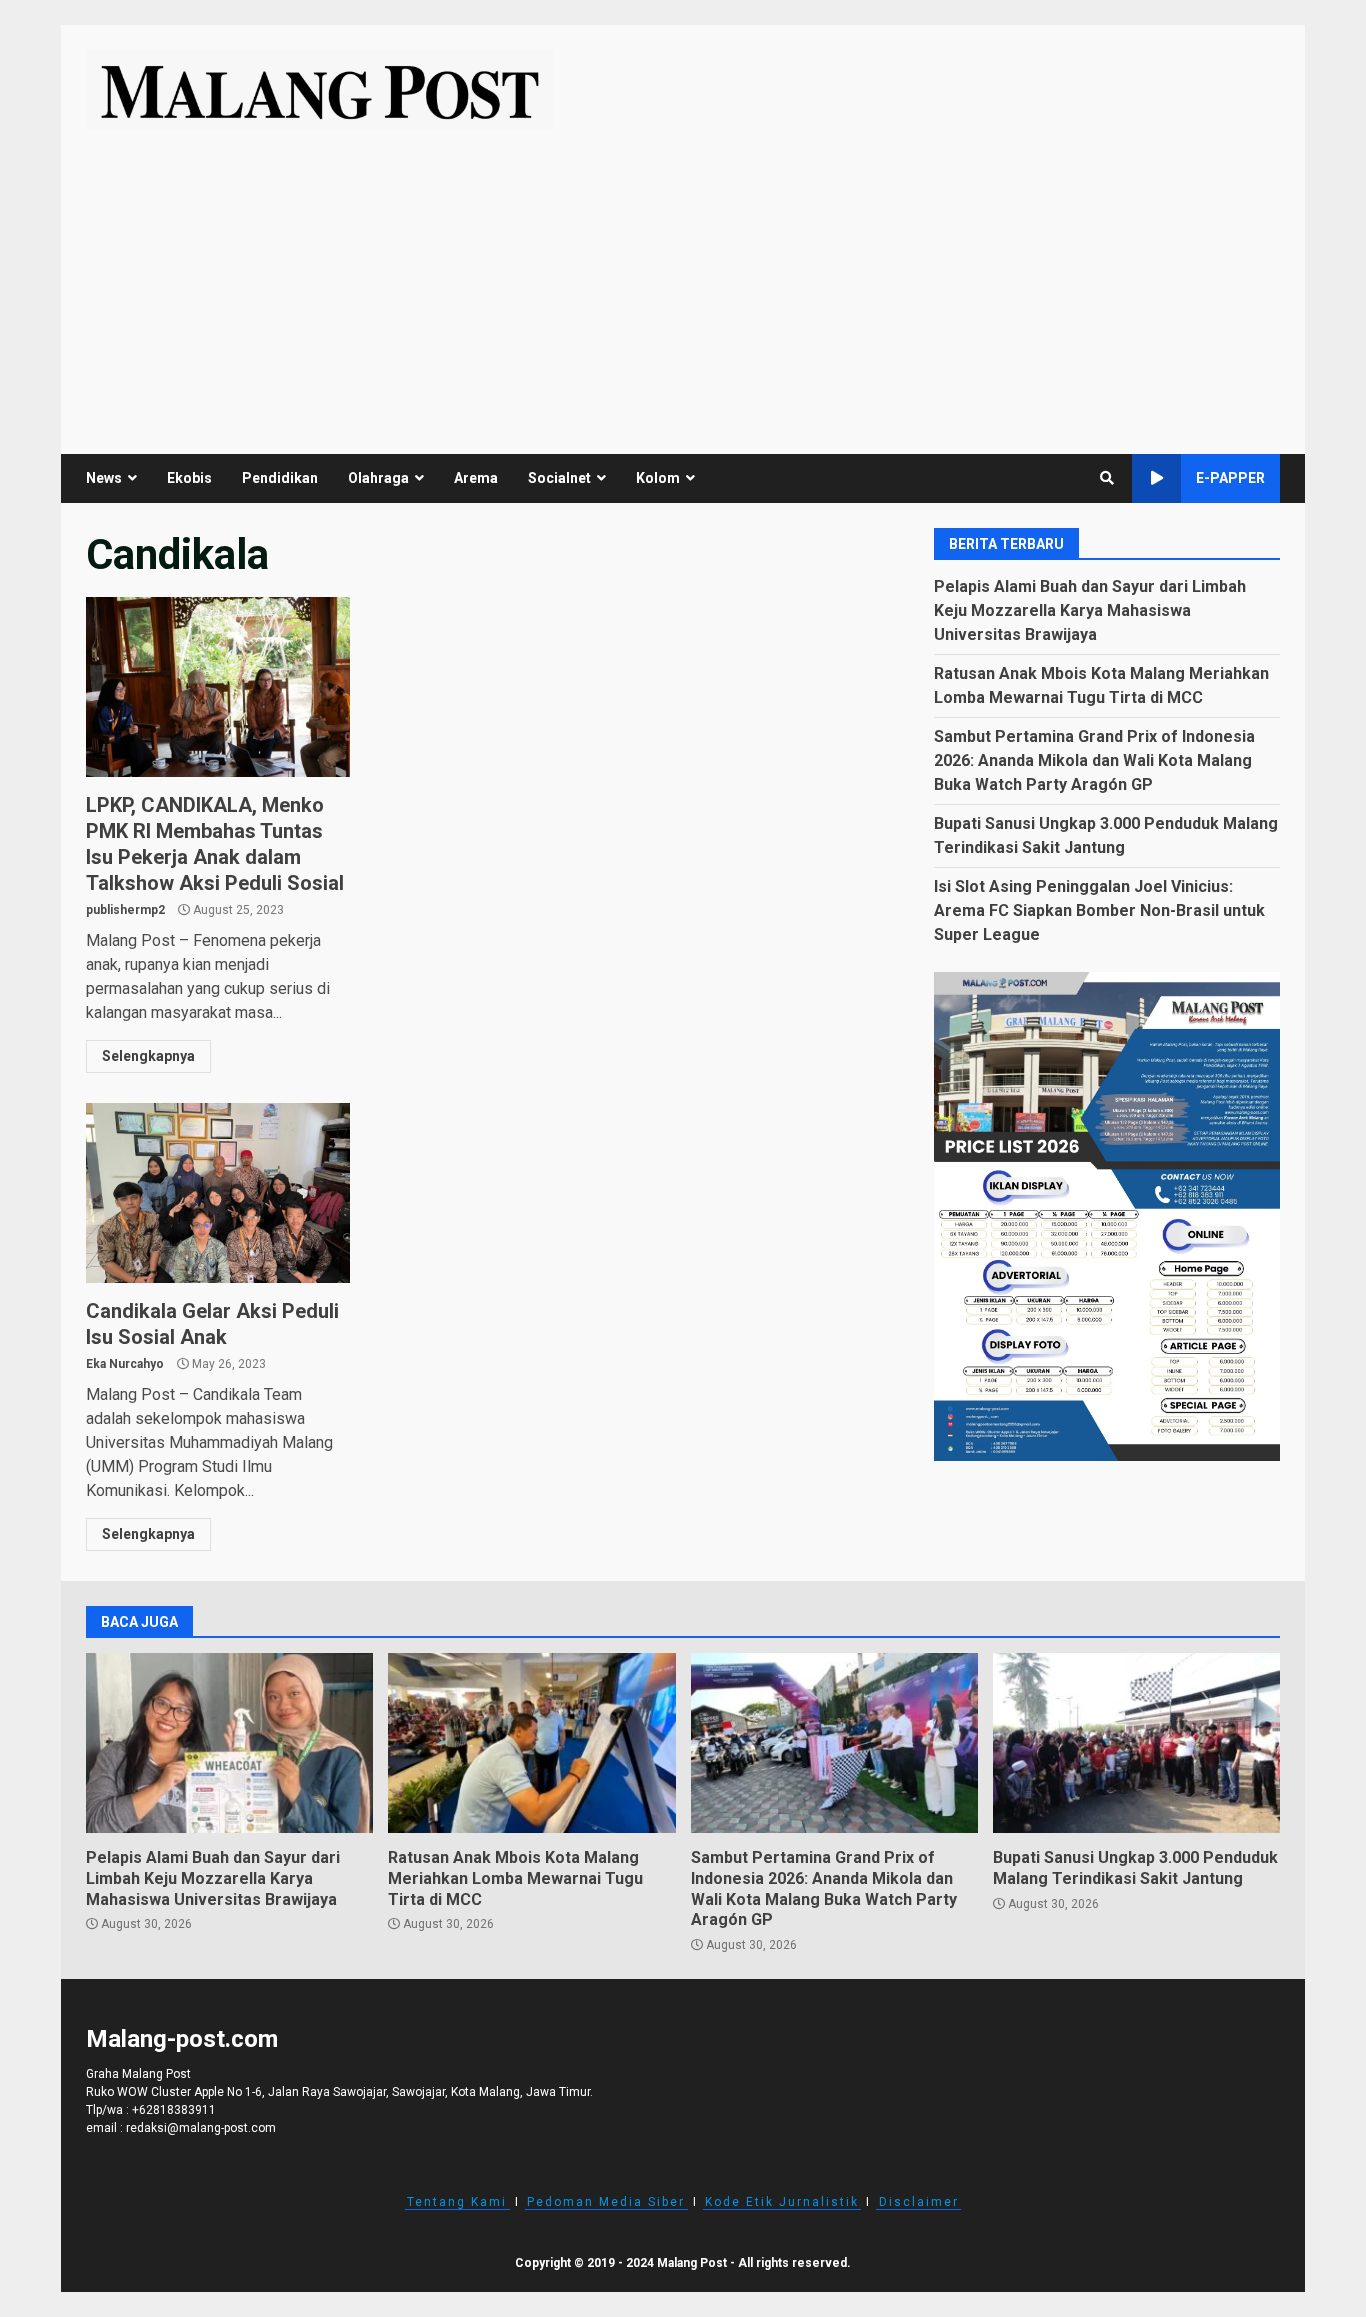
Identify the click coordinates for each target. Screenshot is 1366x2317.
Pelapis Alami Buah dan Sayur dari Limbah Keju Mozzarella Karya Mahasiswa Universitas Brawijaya (1090, 609)
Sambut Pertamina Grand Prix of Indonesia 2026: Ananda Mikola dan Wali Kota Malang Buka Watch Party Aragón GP (1094, 759)
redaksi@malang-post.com (201, 2128)
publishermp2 (125, 910)
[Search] (1107, 478)
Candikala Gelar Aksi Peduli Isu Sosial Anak (218, 1193)
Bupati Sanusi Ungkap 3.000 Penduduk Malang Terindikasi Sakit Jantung (1136, 1743)
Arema (476, 478)
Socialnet (559, 478)
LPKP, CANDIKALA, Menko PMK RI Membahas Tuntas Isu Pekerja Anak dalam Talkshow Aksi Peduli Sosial (218, 687)
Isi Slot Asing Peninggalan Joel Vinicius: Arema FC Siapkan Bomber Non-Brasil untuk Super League (1099, 909)
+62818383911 (174, 2110)
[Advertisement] (683, 279)
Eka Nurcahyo (125, 1364)
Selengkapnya (148, 1056)
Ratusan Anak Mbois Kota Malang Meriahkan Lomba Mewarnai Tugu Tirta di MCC (531, 1743)
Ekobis (189, 478)
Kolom (658, 478)
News (104, 478)
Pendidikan (280, 478)
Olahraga (378, 478)
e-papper (1230, 478)
